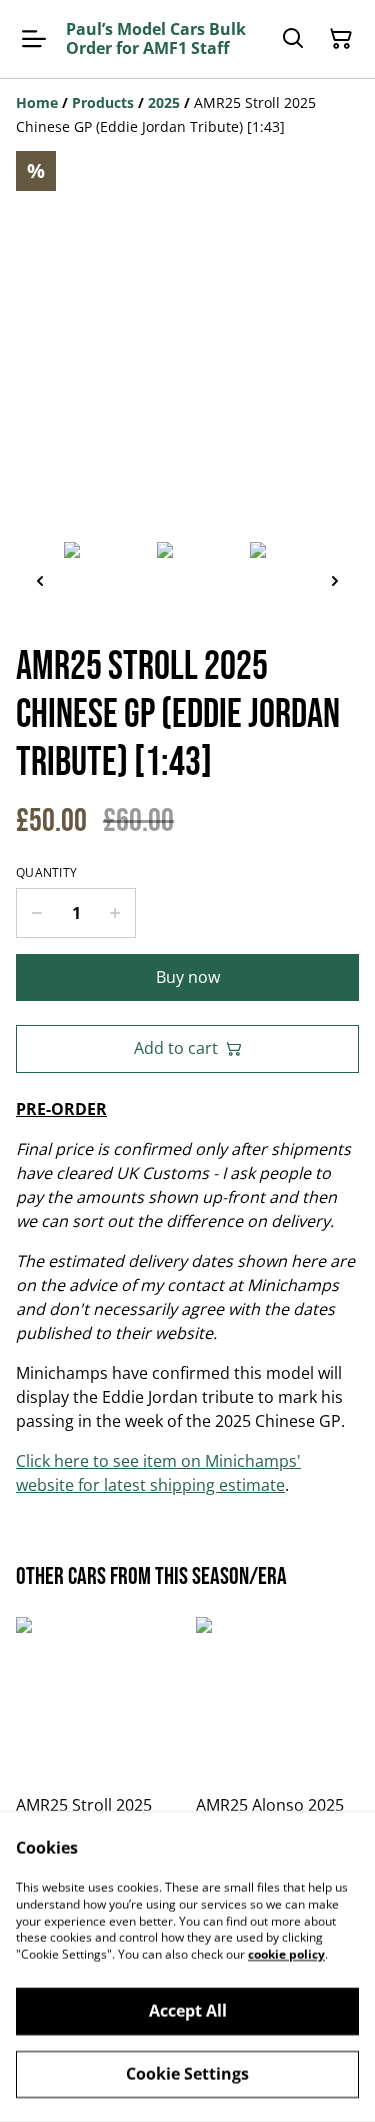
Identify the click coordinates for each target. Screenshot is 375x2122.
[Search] (293, 39)
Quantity (46, 873)
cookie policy (286, 1954)
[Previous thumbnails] (40, 580)
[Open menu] (34, 39)
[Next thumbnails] (335, 580)
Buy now (188, 977)
